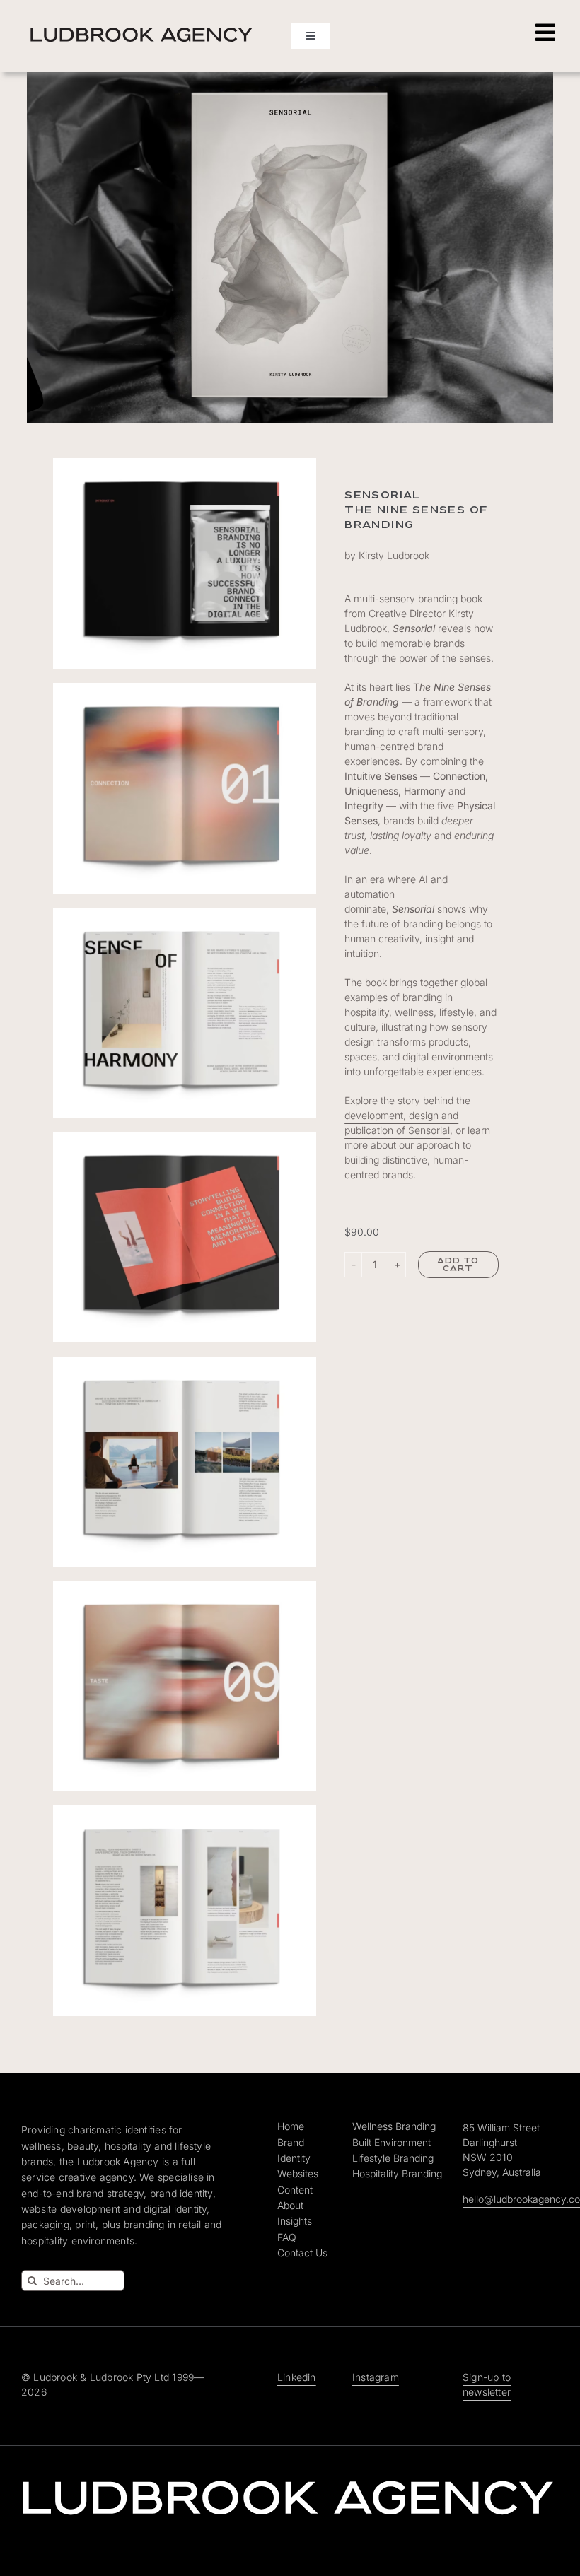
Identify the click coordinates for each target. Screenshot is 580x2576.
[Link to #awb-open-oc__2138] (545, 33)
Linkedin (297, 2377)
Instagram (376, 2377)
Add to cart (458, 1265)
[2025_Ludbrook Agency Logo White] (288, 2479)
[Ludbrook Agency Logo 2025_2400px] (141, 29)
